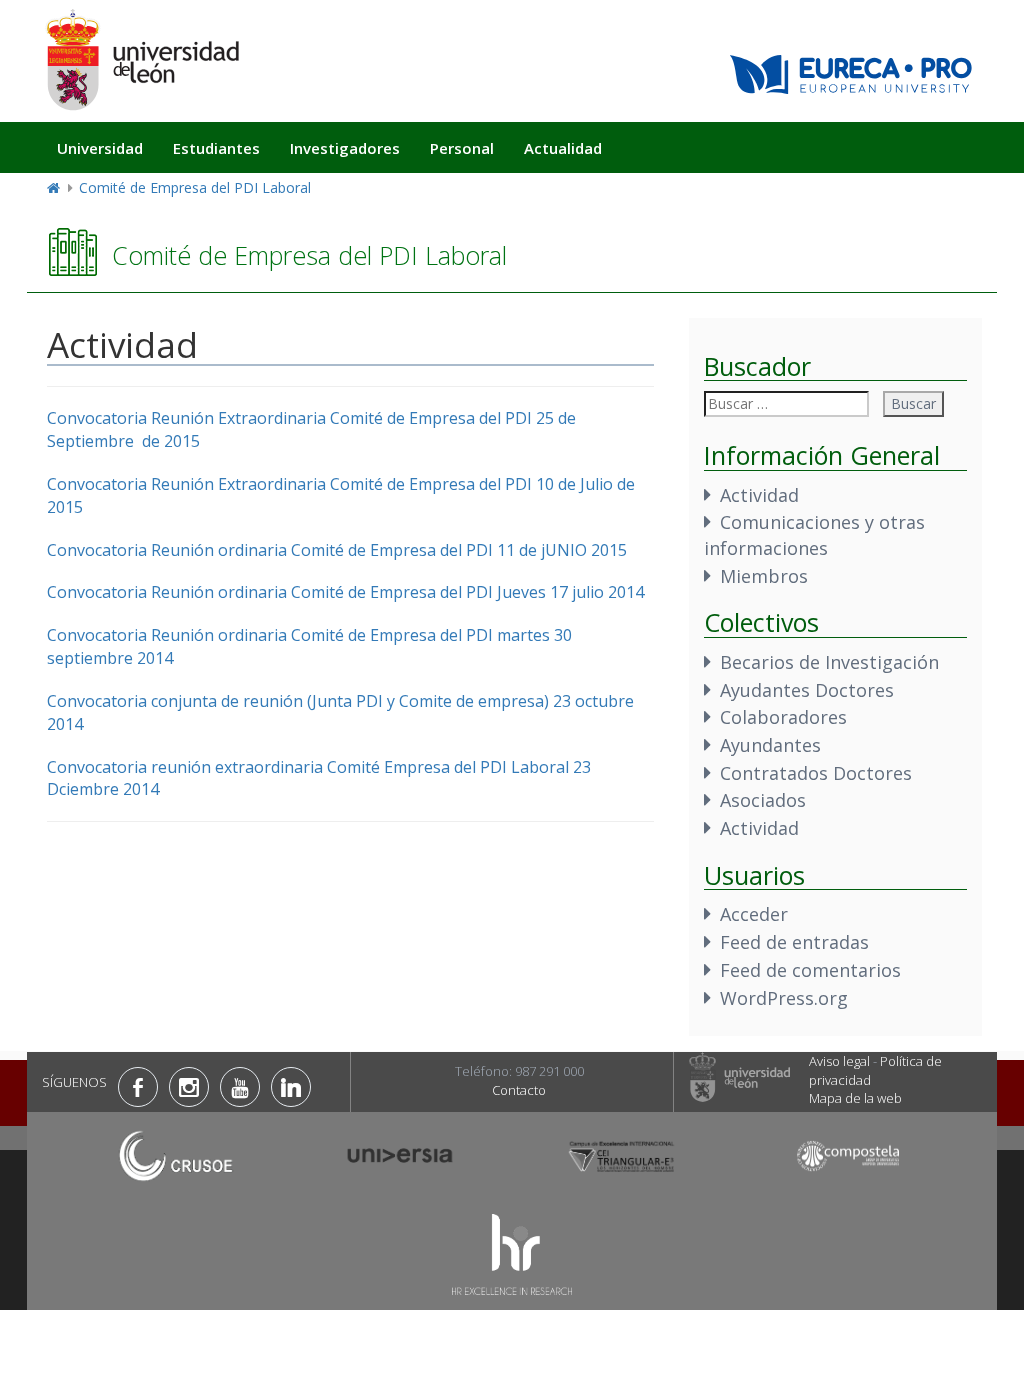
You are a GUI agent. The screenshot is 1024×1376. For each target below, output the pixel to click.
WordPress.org (784, 998)
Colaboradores (783, 717)
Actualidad (563, 148)
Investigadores (345, 148)
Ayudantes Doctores (807, 690)
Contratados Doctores (816, 773)
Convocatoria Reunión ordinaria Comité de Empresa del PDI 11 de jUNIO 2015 (337, 550)
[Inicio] (142, 59)
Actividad (759, 495)
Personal (462, 148)
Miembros (764, 576)
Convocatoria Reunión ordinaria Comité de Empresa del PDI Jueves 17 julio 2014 (345, 592)
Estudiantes (216, 148)
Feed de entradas (794, 942)
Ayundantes (770, 745)
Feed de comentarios (810, 970)
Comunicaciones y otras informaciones (814, 535)
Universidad (100, 148)
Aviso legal (839, 1061)
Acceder (754, 914)
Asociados (763, 800)
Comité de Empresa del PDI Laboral (195, 187)
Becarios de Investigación (829, 662)
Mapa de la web (855, 1098)
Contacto (519, 1090)
